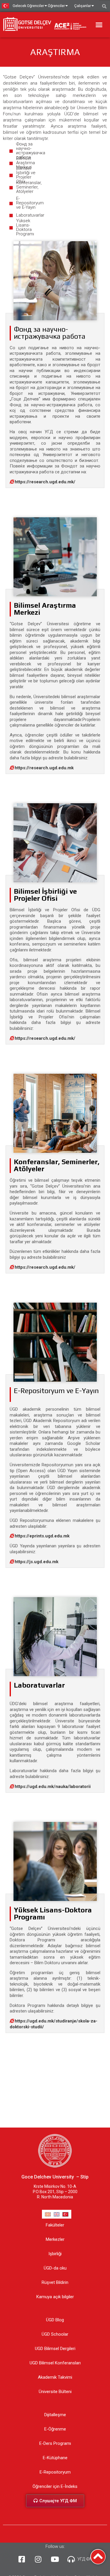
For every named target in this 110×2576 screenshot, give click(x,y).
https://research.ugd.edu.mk (44, 768)
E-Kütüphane (55, 2458)
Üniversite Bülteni (55, 2392)
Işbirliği (55, 2254)
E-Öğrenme (55, 2429)
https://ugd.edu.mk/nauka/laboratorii (53, 1787)
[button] (99, 25)
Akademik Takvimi (55, 2377)
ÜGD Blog (55, 2320)
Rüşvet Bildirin (55, 2282)
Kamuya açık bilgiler (55, 2297)
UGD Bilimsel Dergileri (55, 2349)
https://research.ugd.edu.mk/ (45, 482)
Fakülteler (55, 2225)
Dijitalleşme (55, 2415)
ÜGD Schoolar (55, 2334)
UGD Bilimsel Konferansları (55, 2363)
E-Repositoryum (55, 2472)
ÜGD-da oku (55, 2268)
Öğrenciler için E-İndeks (55, 2486)
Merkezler (55, 2239)
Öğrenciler (56, 6)
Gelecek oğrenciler (28, 6)
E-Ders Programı (55, 2443)
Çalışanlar (83, 6)
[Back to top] (98, 2557)
